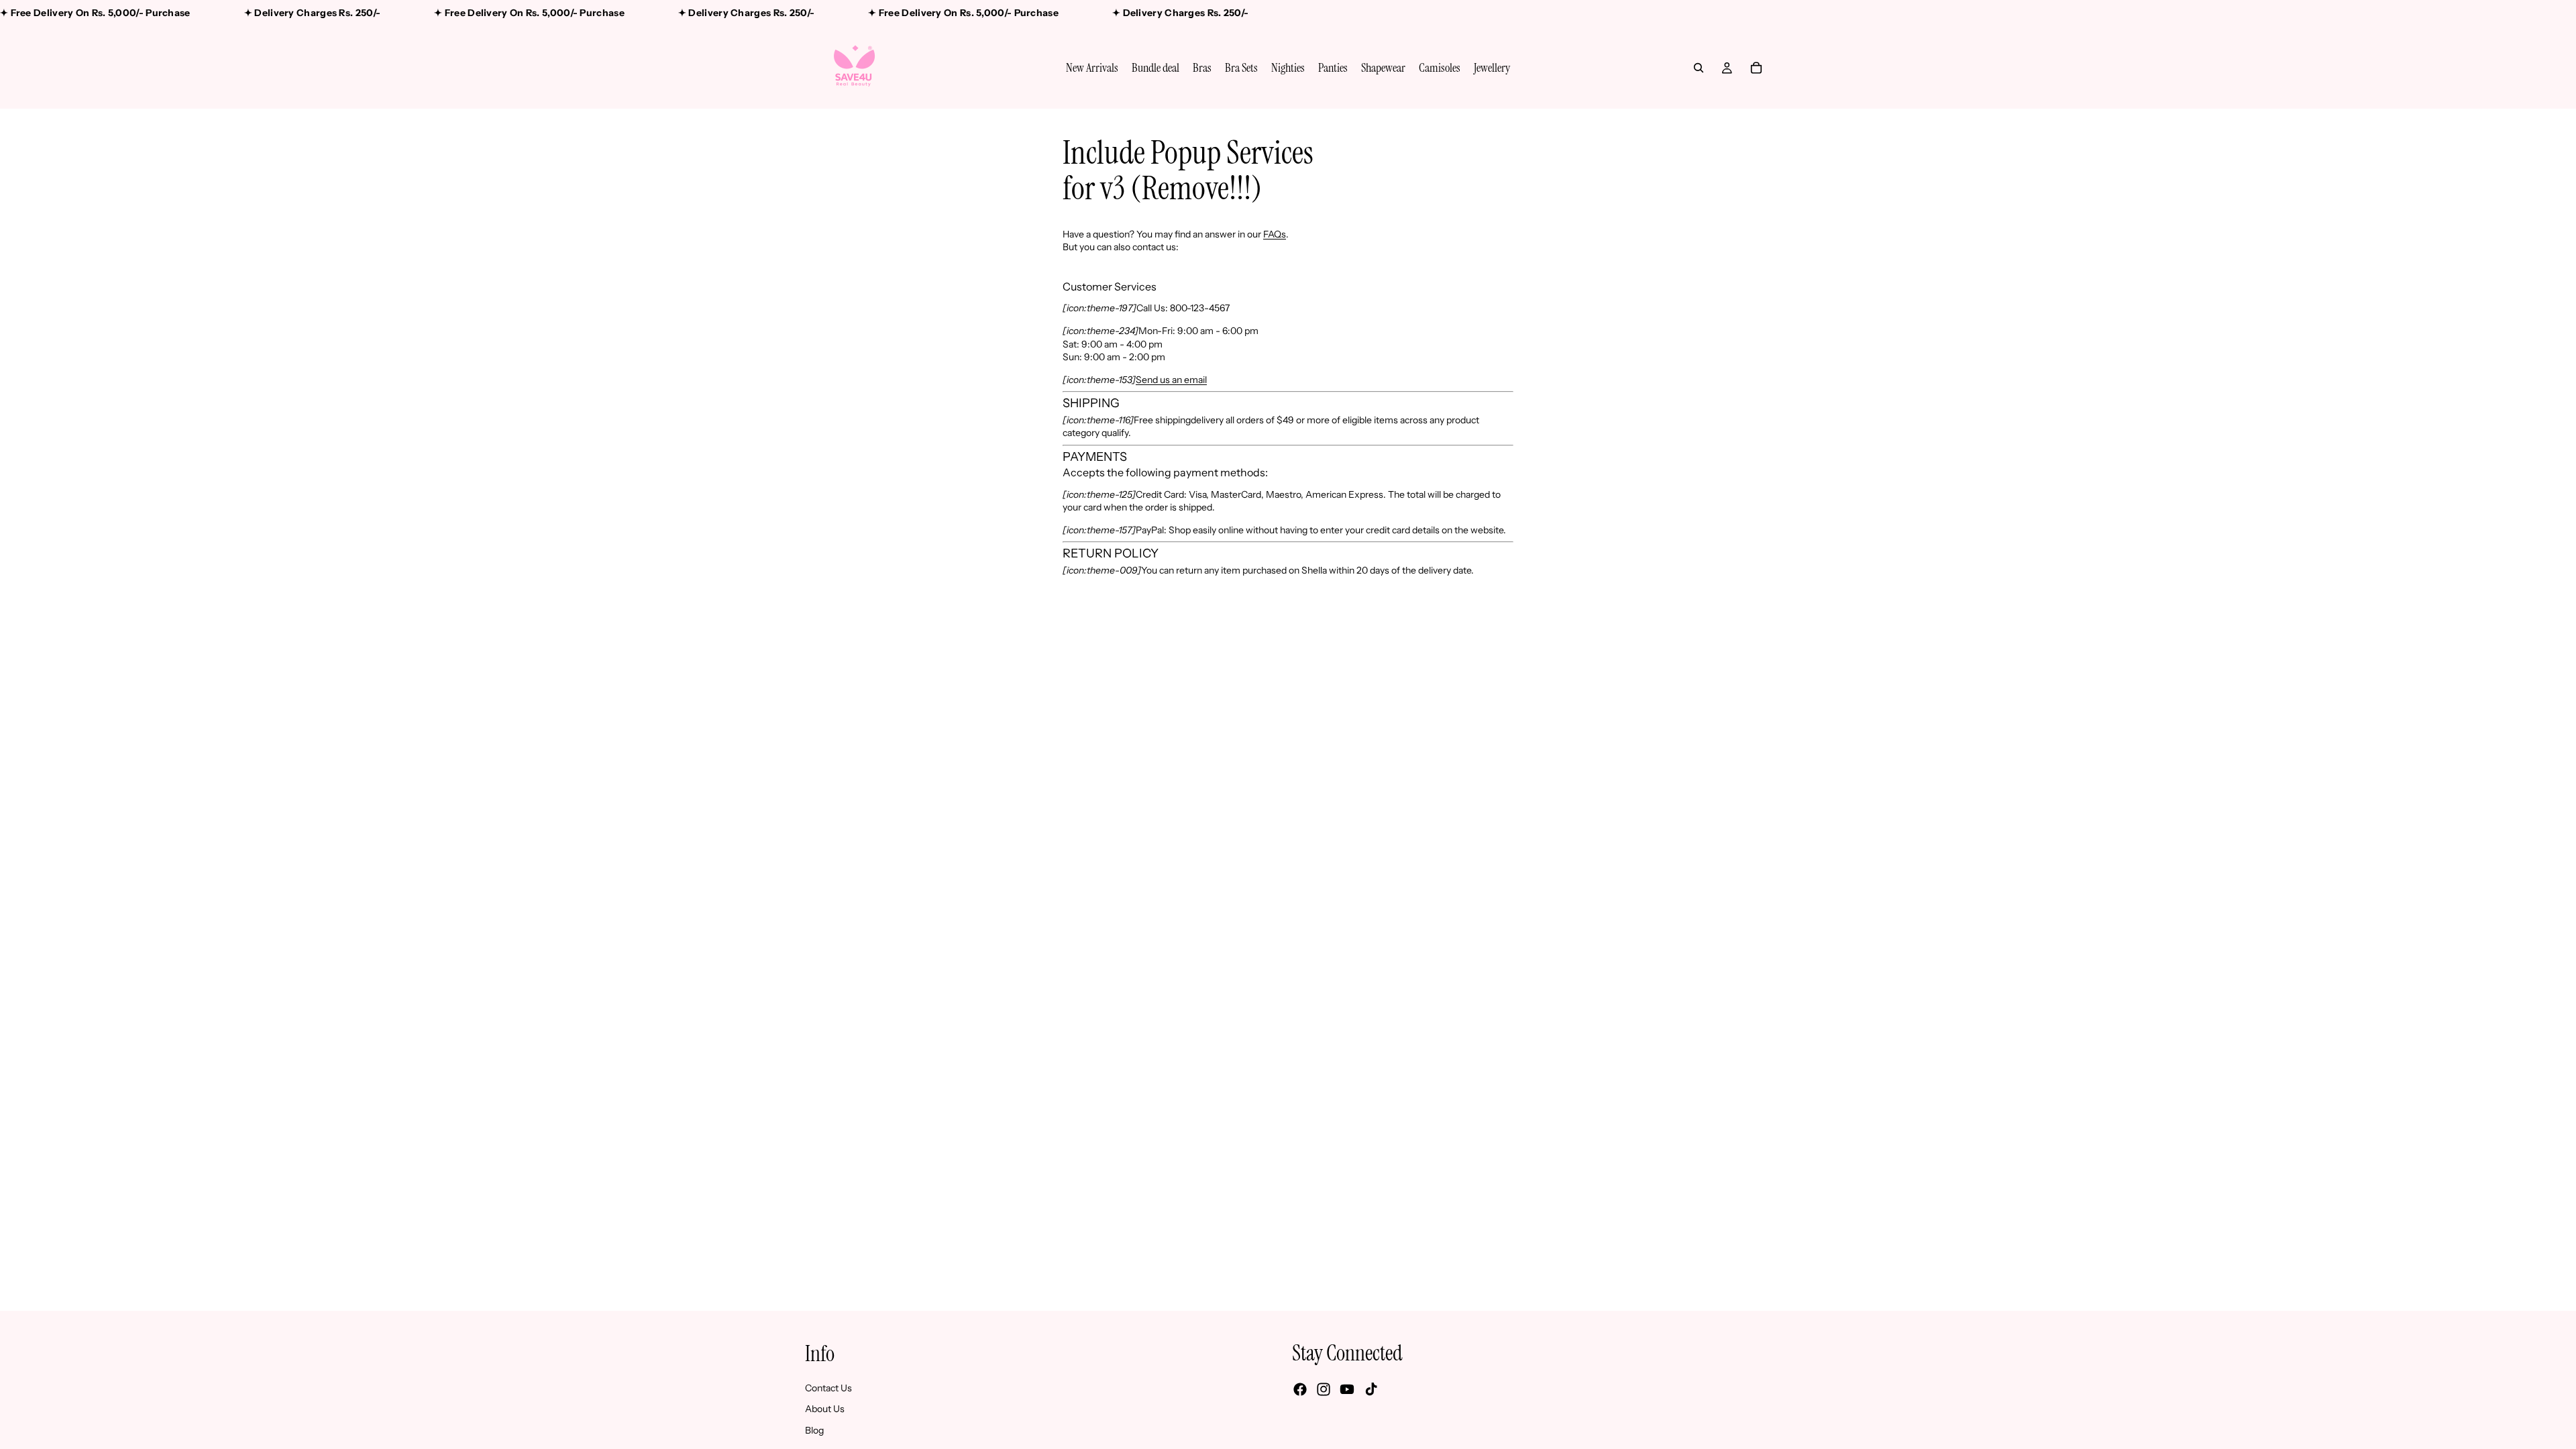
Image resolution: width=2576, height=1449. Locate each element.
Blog (814, 1430)
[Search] (1699, 68)
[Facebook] (1300, 1389)
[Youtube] (1347, 1389)
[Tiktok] (1371, 1389)
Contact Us (828, 1387)
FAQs (1275, 234)
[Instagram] (1324, 1389)
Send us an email (1171, 380)
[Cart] (1756, 68)
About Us (825, 1409)
